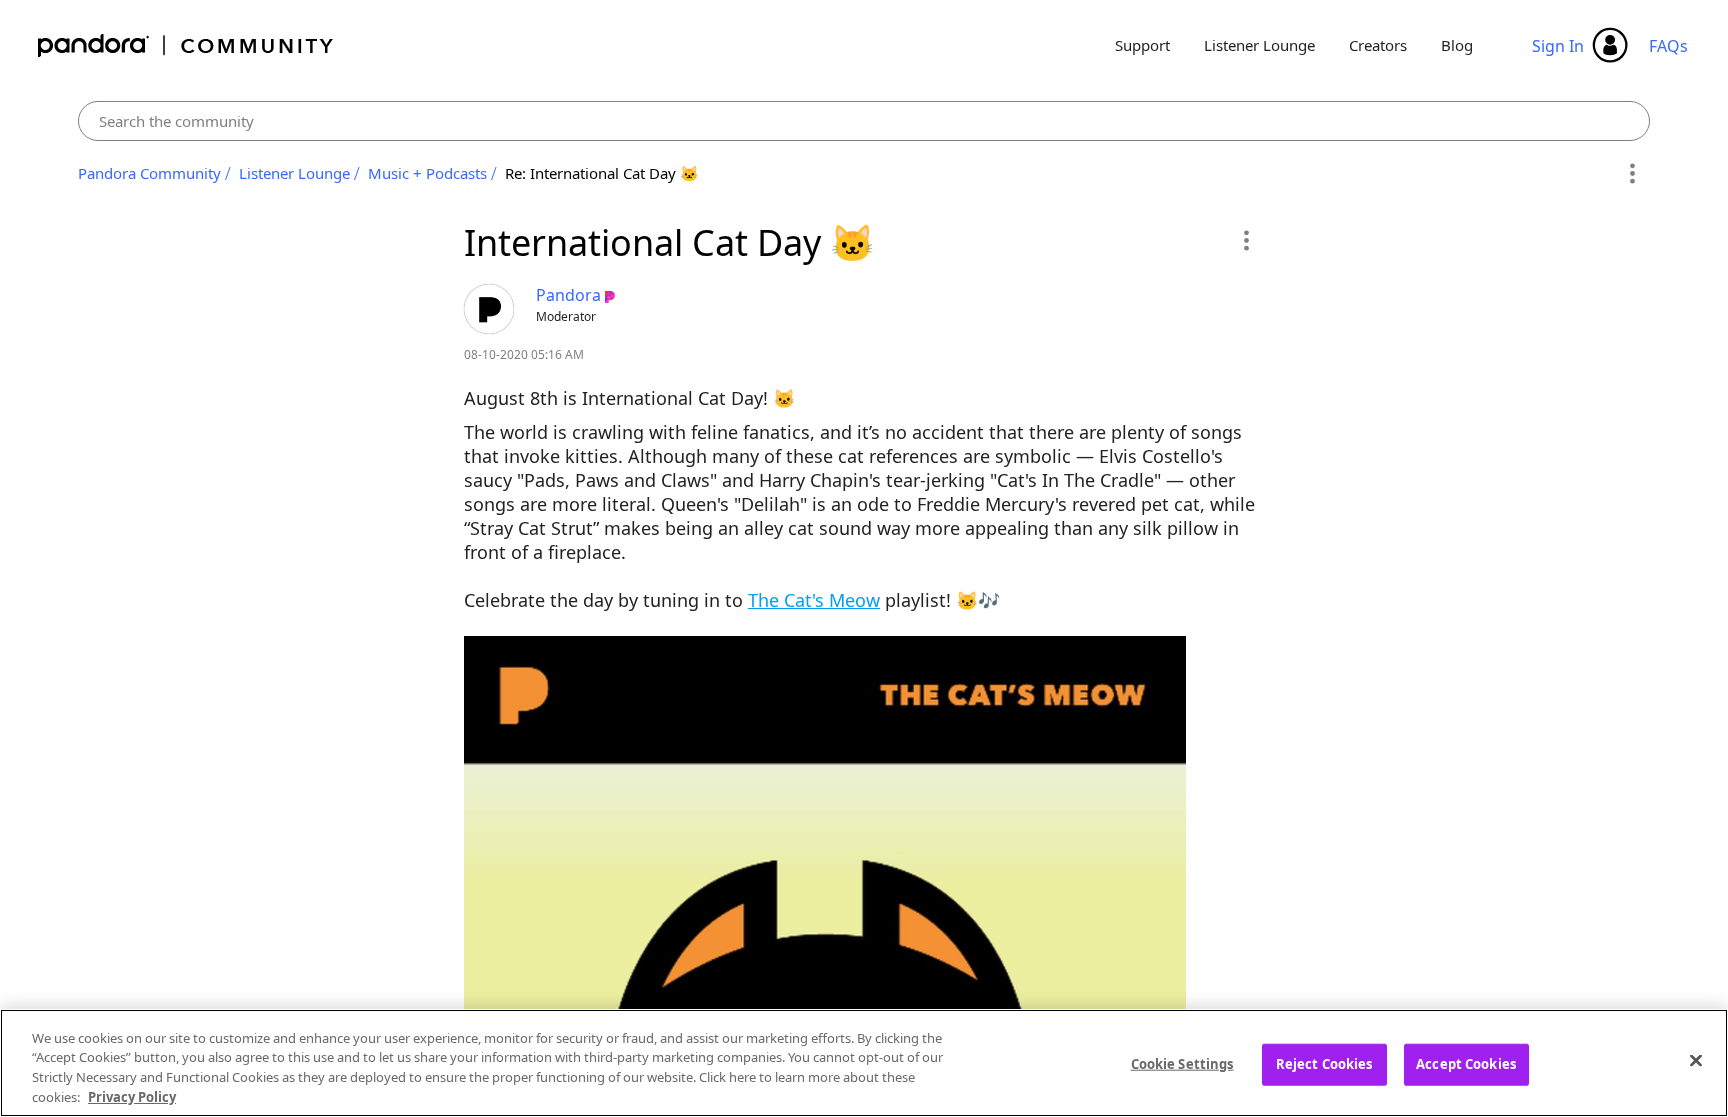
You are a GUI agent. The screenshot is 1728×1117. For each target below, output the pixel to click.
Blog (1457, 45)
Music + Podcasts (427, 173)
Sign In (1558, 46)
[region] (864, 1063)
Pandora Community (186, 45)
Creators (1378, 45)
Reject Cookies (1324, 1064)
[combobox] (864, 121)
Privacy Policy (132, 1096)
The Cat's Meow (814, 600)
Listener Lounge (1259, 45)
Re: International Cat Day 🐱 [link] (602, 173)
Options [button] (1631, 174)
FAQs (1668, 46)
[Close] (1696, 1060)
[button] (1245, 240)
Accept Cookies (1466, 1064)
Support (1142, 45)
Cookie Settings (1182, 1064)
